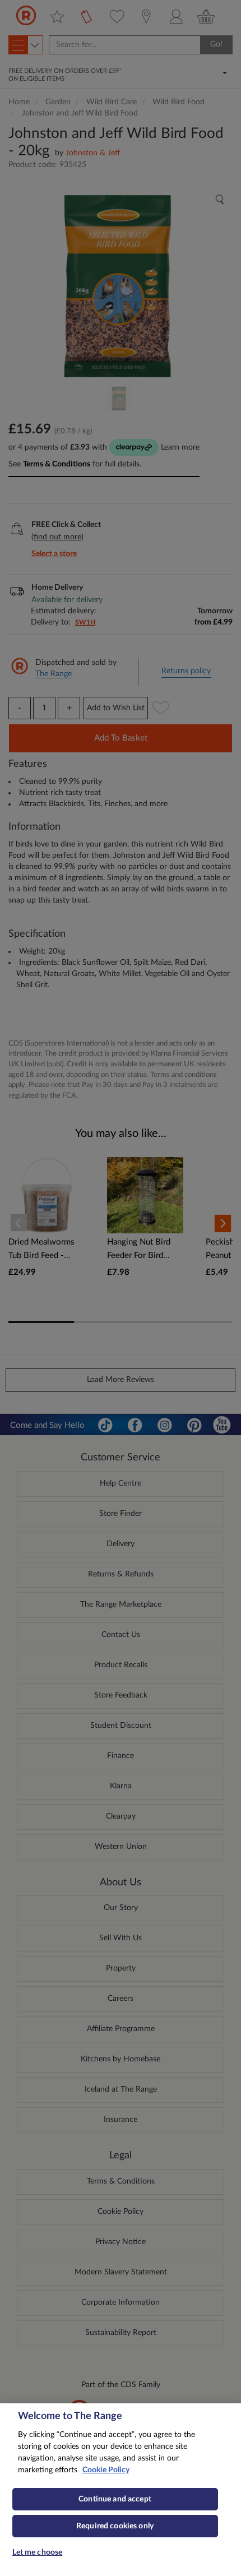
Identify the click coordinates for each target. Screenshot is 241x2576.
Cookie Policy (106, 2470)
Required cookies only (115, 2526)
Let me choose (38, 2552)
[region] (121, 2490)
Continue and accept (115, 2499)
